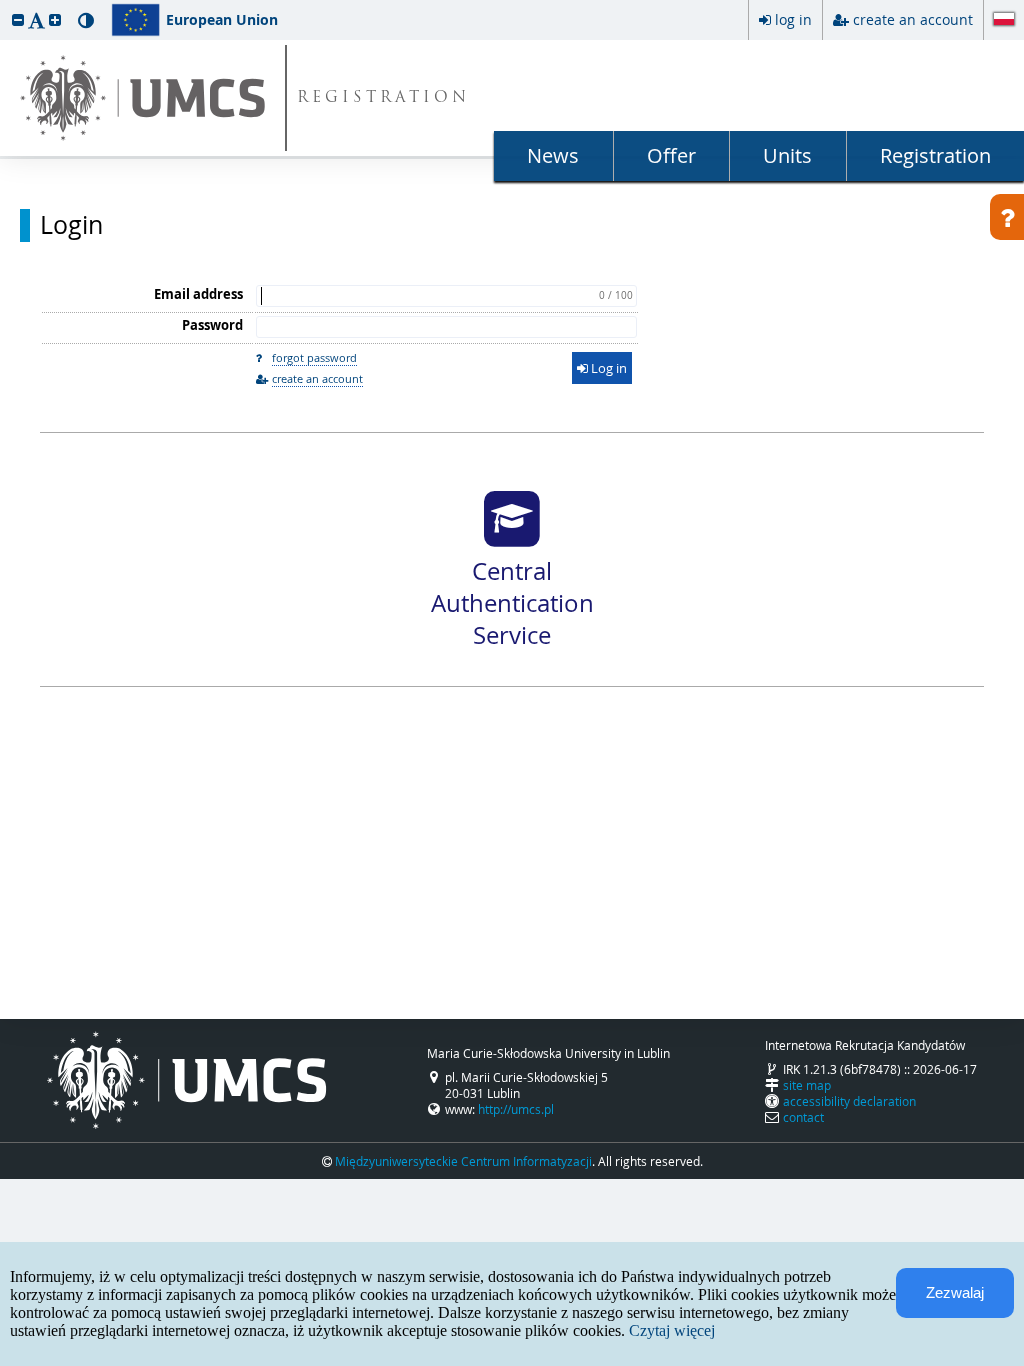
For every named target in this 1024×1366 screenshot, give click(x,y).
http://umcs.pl (516, 1109)
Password (212, 325)
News (553, 155)
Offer (671, 155)
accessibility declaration (849, 1101)
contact (803, 1117)
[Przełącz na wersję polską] (1004, 21)
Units (787, 155)
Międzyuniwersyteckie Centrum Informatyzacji (463, 1161)
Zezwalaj (955, 1292)
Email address (198, 294)
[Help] (1007, 217)
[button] (18, 19)
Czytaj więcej (672, 1330)
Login (71, 225)
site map (807, 1085)
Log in (607, 368)
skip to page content (5, 5)
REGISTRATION (383, 98)
